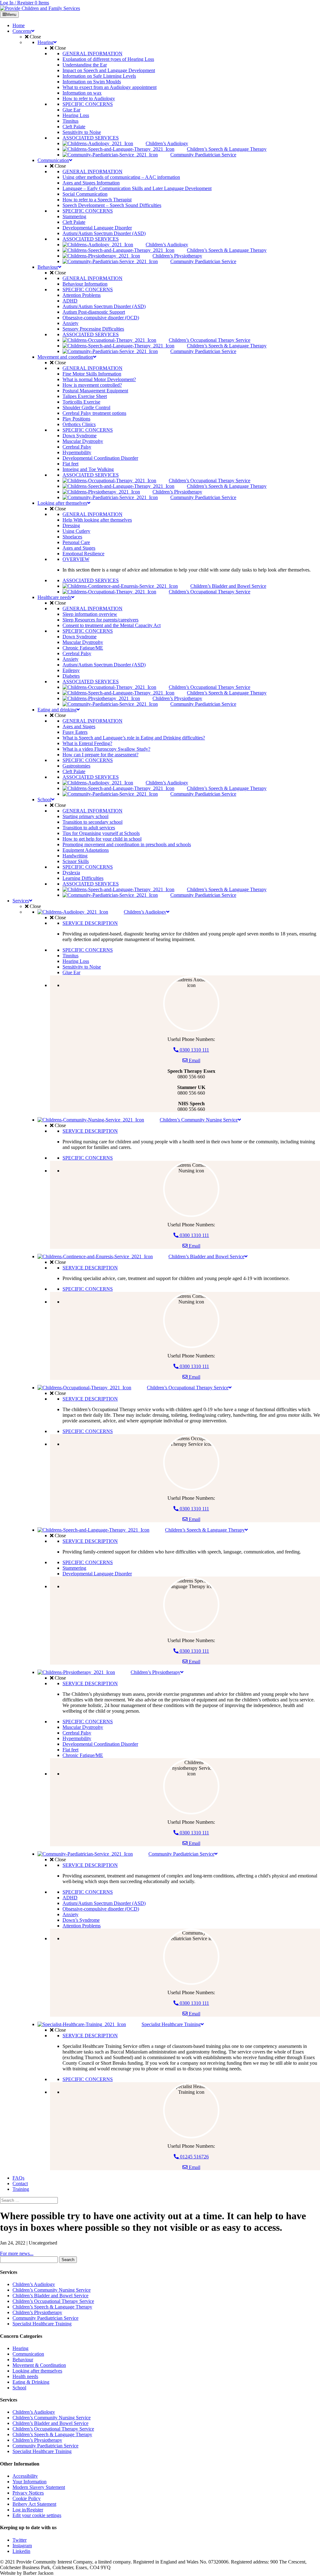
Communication (28, 2354)
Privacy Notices (28, 2493)
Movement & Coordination (39, 2365)
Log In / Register (17, 3)
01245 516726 (194, 2157)
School (19, 2388)
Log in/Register (28, 2510)
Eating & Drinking (31, 2382)
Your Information (30, 2482)
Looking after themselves (37, 2371)
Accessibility (25, 2476)
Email (194, 1060)
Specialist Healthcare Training (42, 2324)
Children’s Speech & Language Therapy (52, 2307)
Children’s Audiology (34, 2284)
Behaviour (23, 2360)
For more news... (17, 2253)
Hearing (20, 2348)
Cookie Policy (27, 2498)
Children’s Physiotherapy (37, 2312)
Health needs (25, 2376)
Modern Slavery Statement (39, 2487)
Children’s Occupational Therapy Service (53, 2301)
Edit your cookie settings (37, 2515)
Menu (11, 15)
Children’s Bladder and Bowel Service (50, 2296)
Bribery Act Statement (34, 2504)
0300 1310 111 (194, 1050)
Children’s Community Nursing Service (52, 2290)
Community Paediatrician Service (45, 2318)
